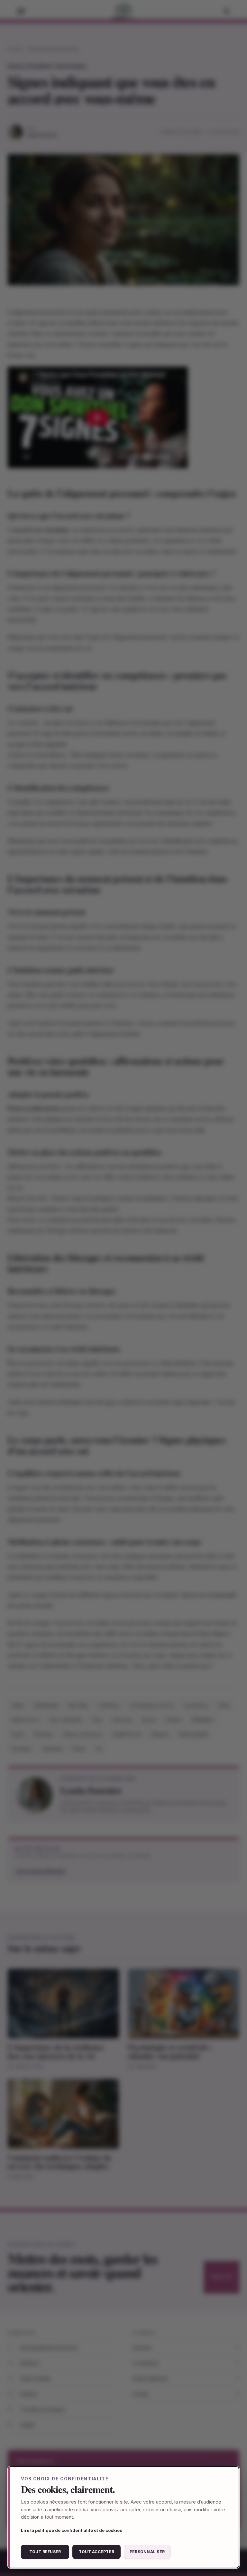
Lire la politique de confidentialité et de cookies (72, 2530)
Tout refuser (45, 2552)
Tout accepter (96, 2552)
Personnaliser (147, 2552)
